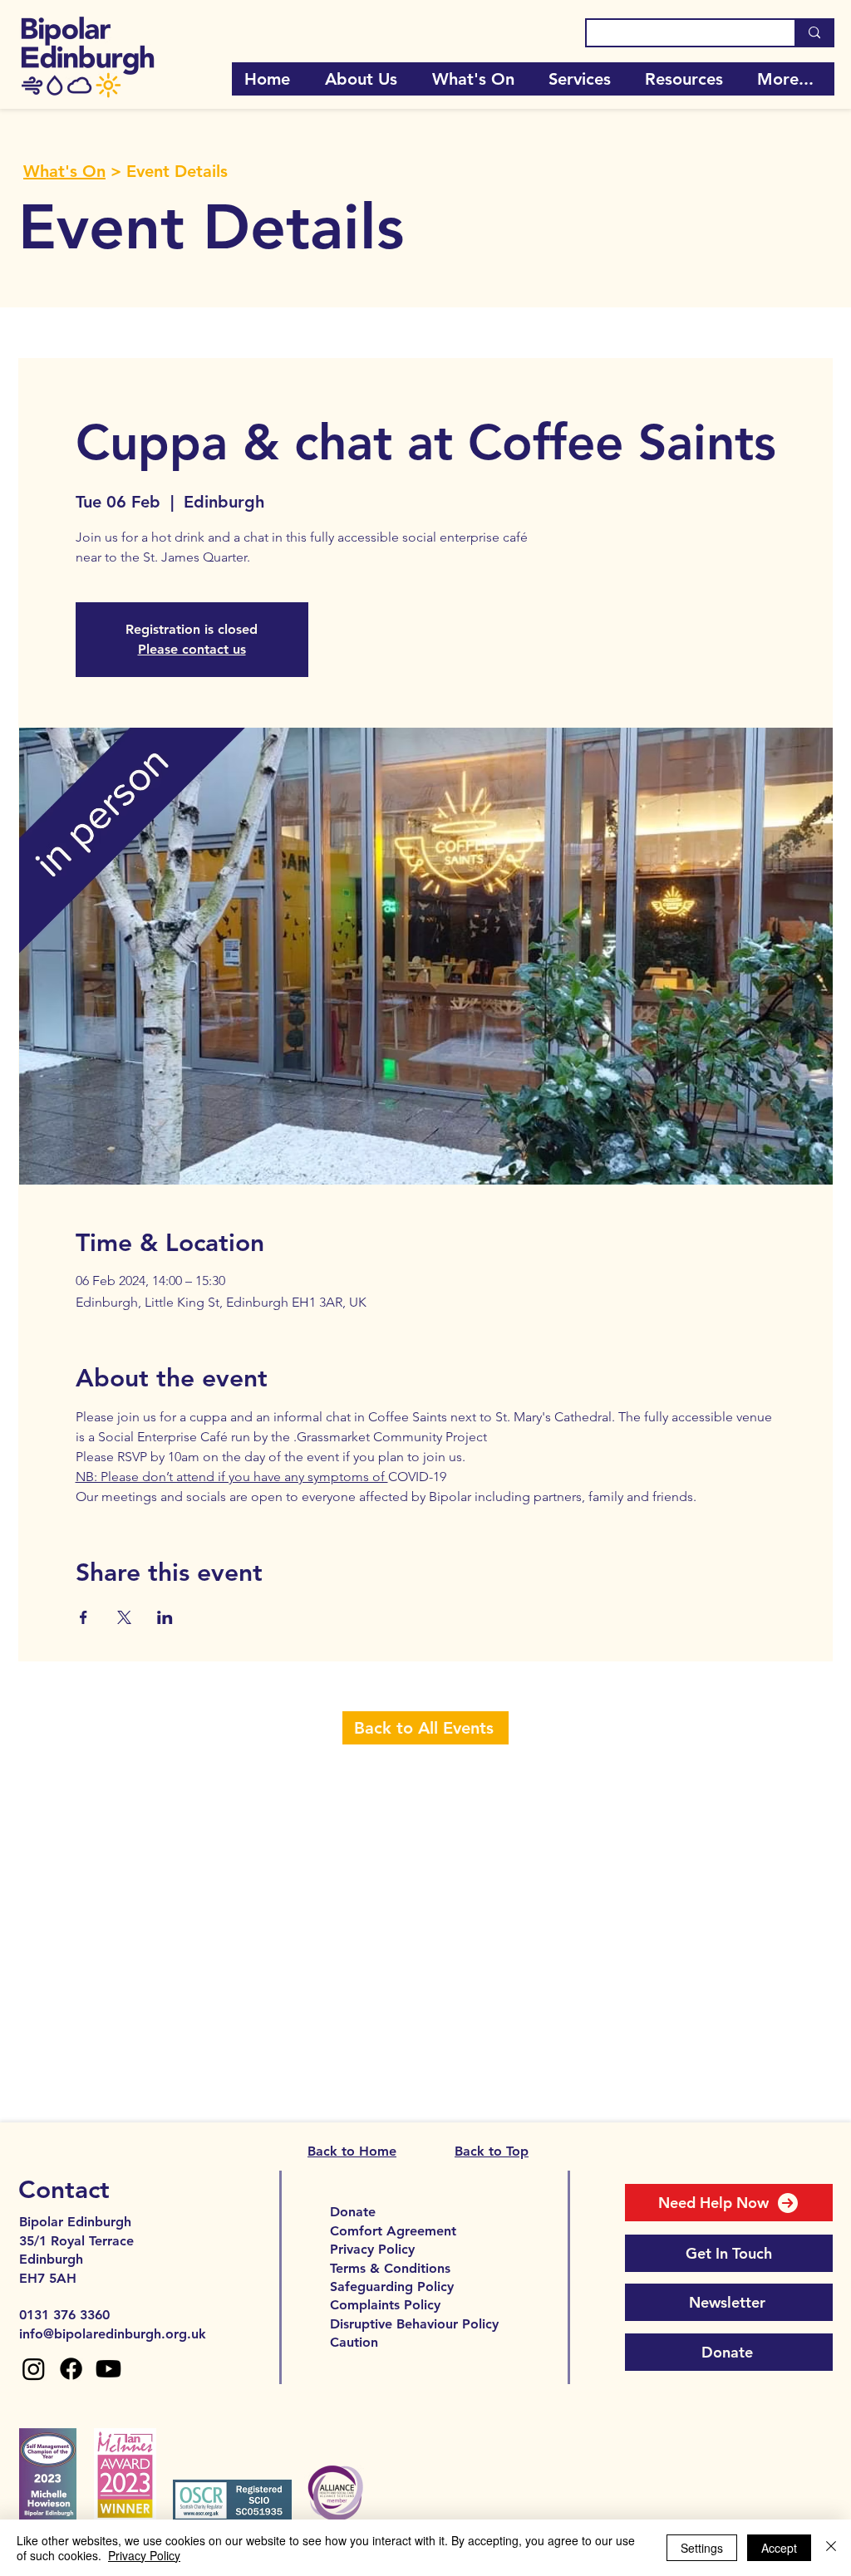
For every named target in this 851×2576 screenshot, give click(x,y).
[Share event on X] (124, 1617)
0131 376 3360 (64, 2315)
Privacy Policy (372, 2249)
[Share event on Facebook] (84, 1617)
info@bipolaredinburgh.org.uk (113, 2334)
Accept (779, 2548)
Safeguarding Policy (392, 2287)
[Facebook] (71, 2369)
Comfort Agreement (393, 2231)
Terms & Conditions (390, 2268)
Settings (702, 2548)
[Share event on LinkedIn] (165, 1617)
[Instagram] (34, 2369)
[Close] (831, 2548)
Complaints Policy (385, 2305)
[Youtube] (108, 2369)
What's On (64, 171)
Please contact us (192, 649)
